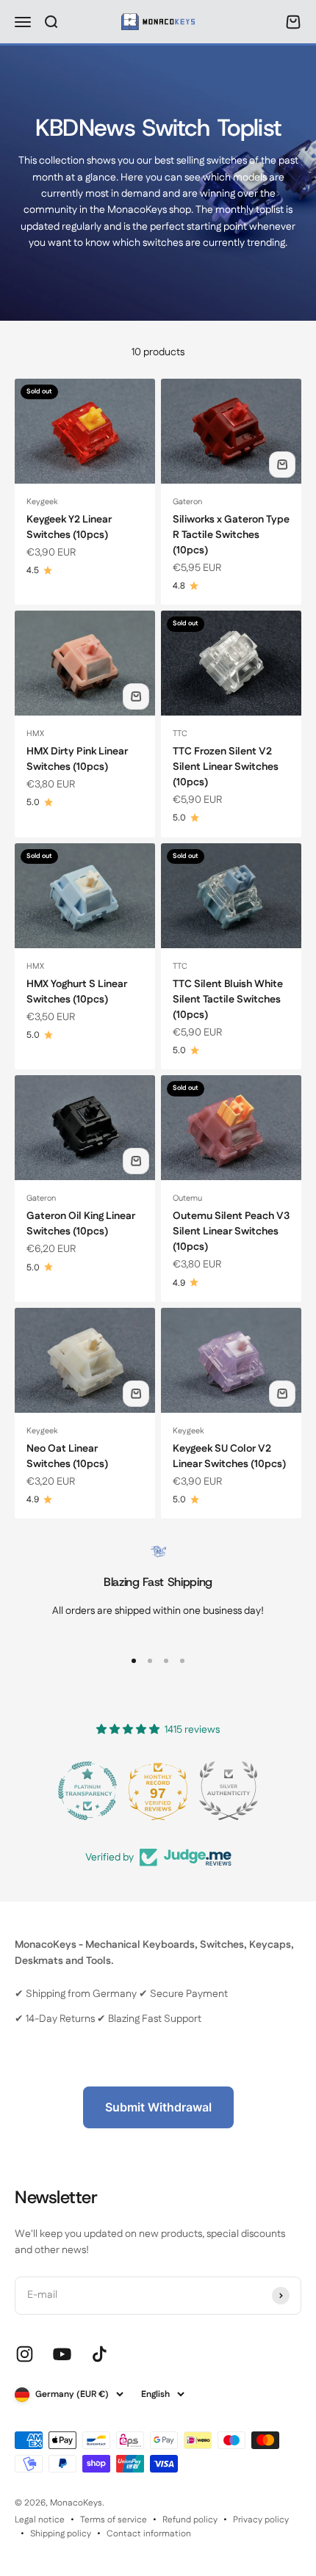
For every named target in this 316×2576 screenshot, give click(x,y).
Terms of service (114, 2520)
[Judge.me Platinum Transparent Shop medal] (87, 1791)
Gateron (187, 502)
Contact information (149, 2534)
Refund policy (190, 2520)
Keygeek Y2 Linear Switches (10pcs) (69, 527)
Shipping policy (61, 2534)
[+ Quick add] (282, 465)
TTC (180, 734)
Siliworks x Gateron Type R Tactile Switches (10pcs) (231, 535)
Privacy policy (261, 2520)
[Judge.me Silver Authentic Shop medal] (229, 1791)
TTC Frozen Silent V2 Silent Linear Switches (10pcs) (226, 767)
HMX (35, 734)
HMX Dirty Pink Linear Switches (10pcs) (77, 759)
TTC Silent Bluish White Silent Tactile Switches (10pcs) (228, 1000)
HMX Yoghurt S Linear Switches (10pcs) (77, 992)
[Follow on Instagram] (25, 2354)
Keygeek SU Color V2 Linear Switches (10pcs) (229, 1456)
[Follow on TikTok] (100, 2354)
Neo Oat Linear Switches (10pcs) (67, 1456)
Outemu (187, 1198)
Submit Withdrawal (158, 2107)
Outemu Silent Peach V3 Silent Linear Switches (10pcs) (231, 1231)
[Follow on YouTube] (62, 2354)
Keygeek (42, 502)
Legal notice (40, 2520)
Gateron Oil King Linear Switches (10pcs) (81, 1224)
